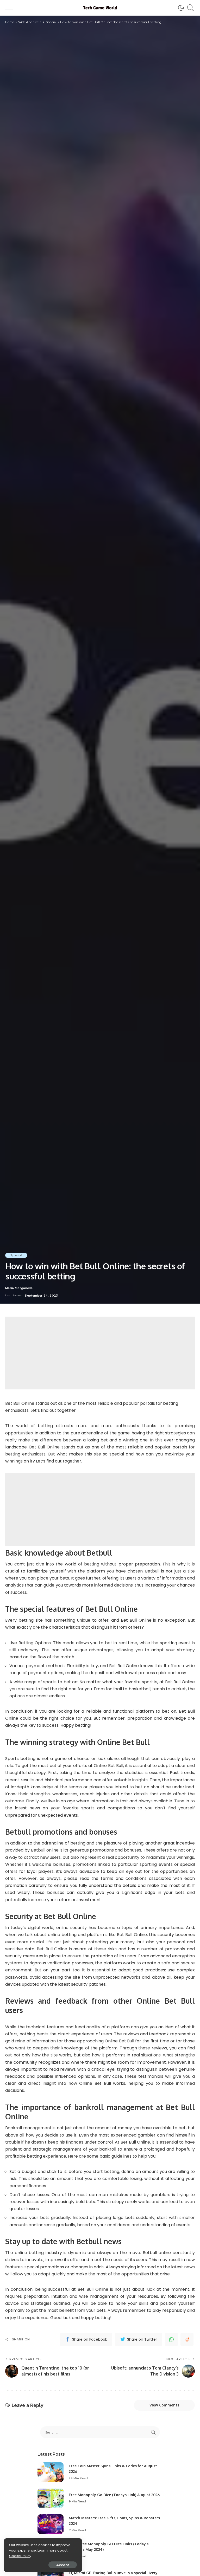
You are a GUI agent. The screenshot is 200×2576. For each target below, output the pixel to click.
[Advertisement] (100, 1353)
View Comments (164, 2405)
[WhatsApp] (171, 2339)
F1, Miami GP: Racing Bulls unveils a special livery (113, 2573)
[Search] (189, 8)
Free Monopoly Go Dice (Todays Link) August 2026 (114, 2495)
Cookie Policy (20, 2556)
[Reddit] (187, 2339)
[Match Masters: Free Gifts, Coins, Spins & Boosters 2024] (51, 2524)
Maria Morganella (19, 1288)
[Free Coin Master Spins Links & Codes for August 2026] (51, 2472)
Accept (63, 2565)
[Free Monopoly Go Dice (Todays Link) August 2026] (51, 2498)
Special (16, 1255)
